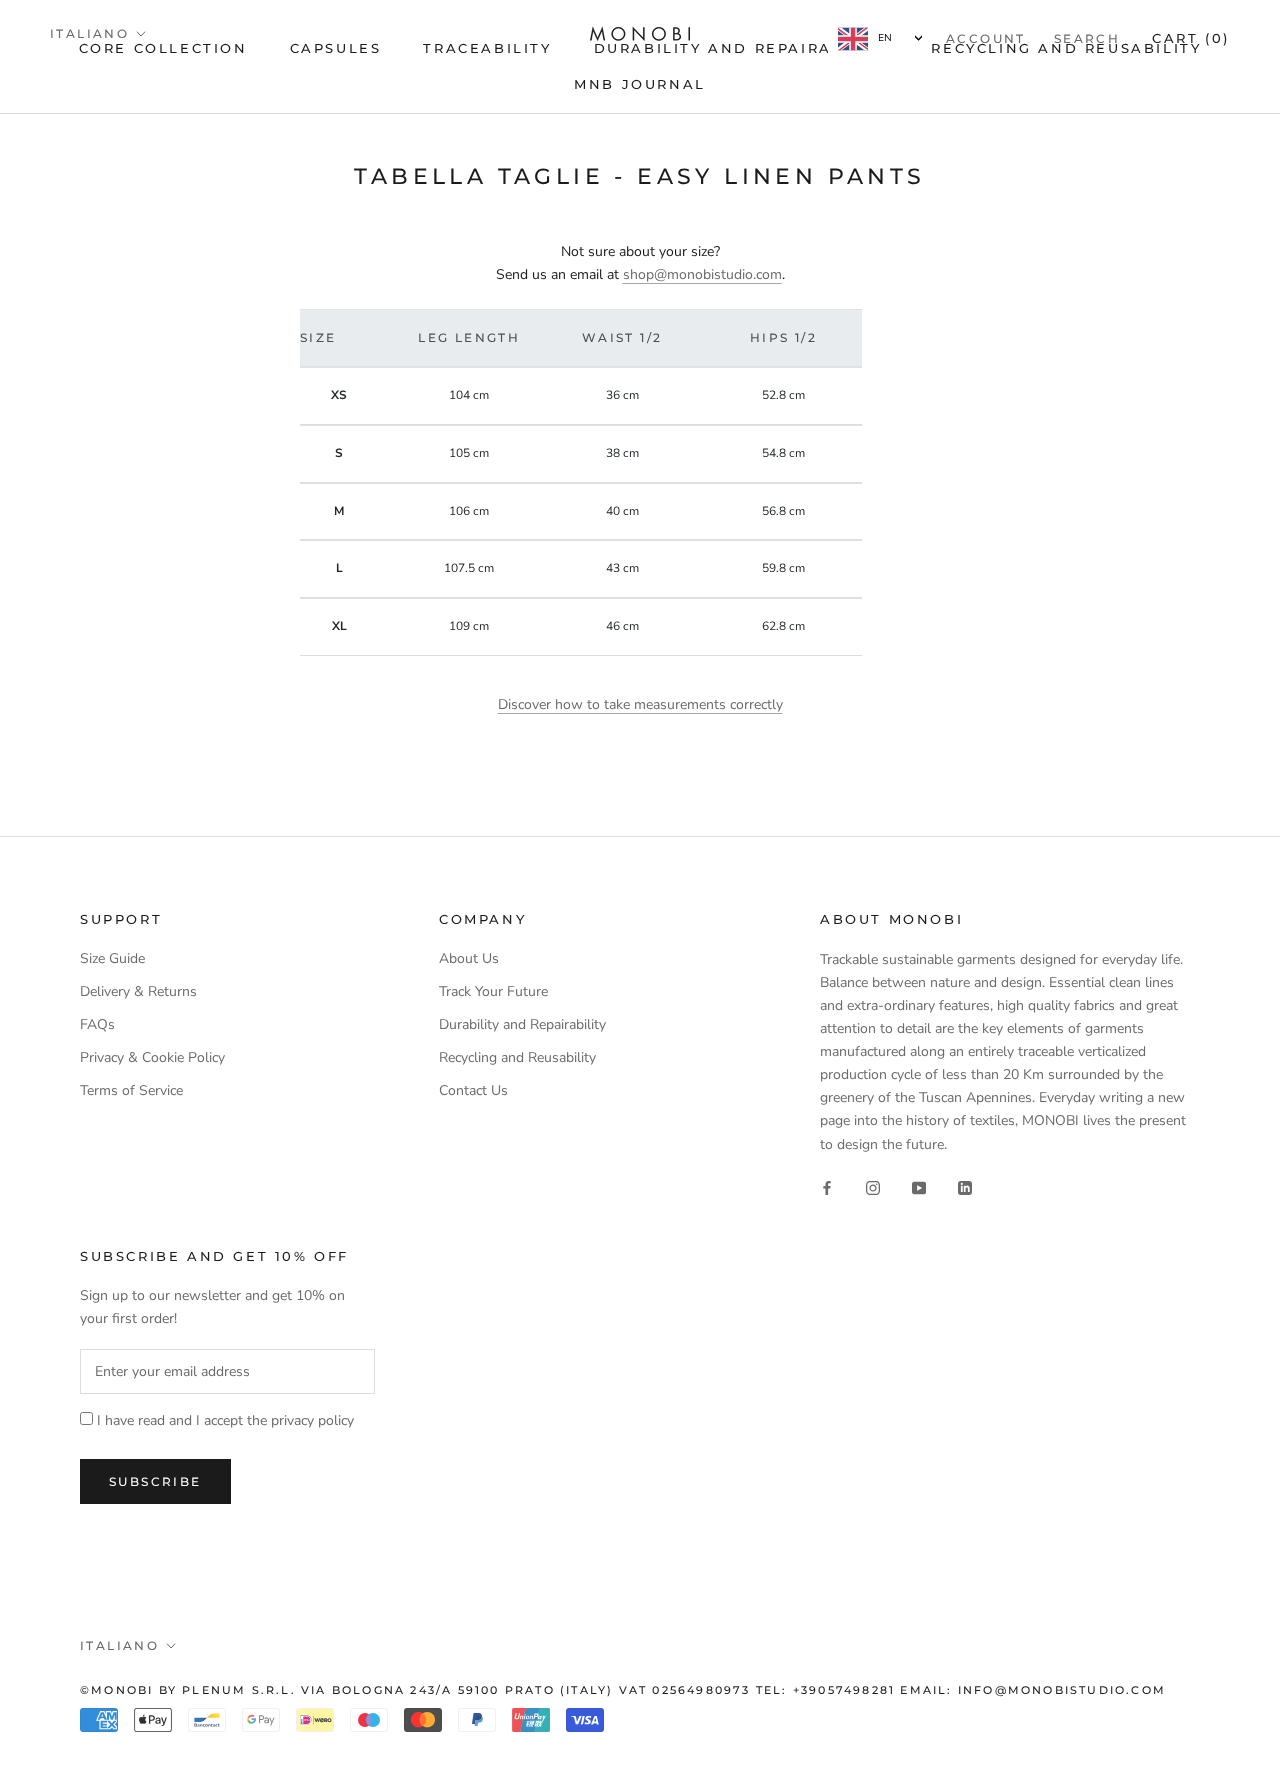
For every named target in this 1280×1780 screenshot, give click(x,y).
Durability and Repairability (522, 1024)
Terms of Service (131, 1090)
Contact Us (473, 1090)
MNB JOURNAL (640, 84)
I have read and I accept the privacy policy (225, 1420)
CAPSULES (336, 48)
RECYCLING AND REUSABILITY (1066, 48)
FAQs (97, 1024)
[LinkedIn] (965, 1187)
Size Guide (112, 958)
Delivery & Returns (138, 991)
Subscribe (155, 1481)
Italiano (89, 33)
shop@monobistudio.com (702, 274)
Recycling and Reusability (517, 1057)
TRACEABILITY (487, 48)
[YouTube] (919, 1187)
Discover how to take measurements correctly (640, 704)
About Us (469, 958)
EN (885, 38)
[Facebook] (827, 1187)
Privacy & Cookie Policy (152, 1057)
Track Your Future (493, 991)
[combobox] (880, 38)
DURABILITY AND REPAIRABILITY (742, 48)
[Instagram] (873, 1187)
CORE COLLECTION (163, 48)
